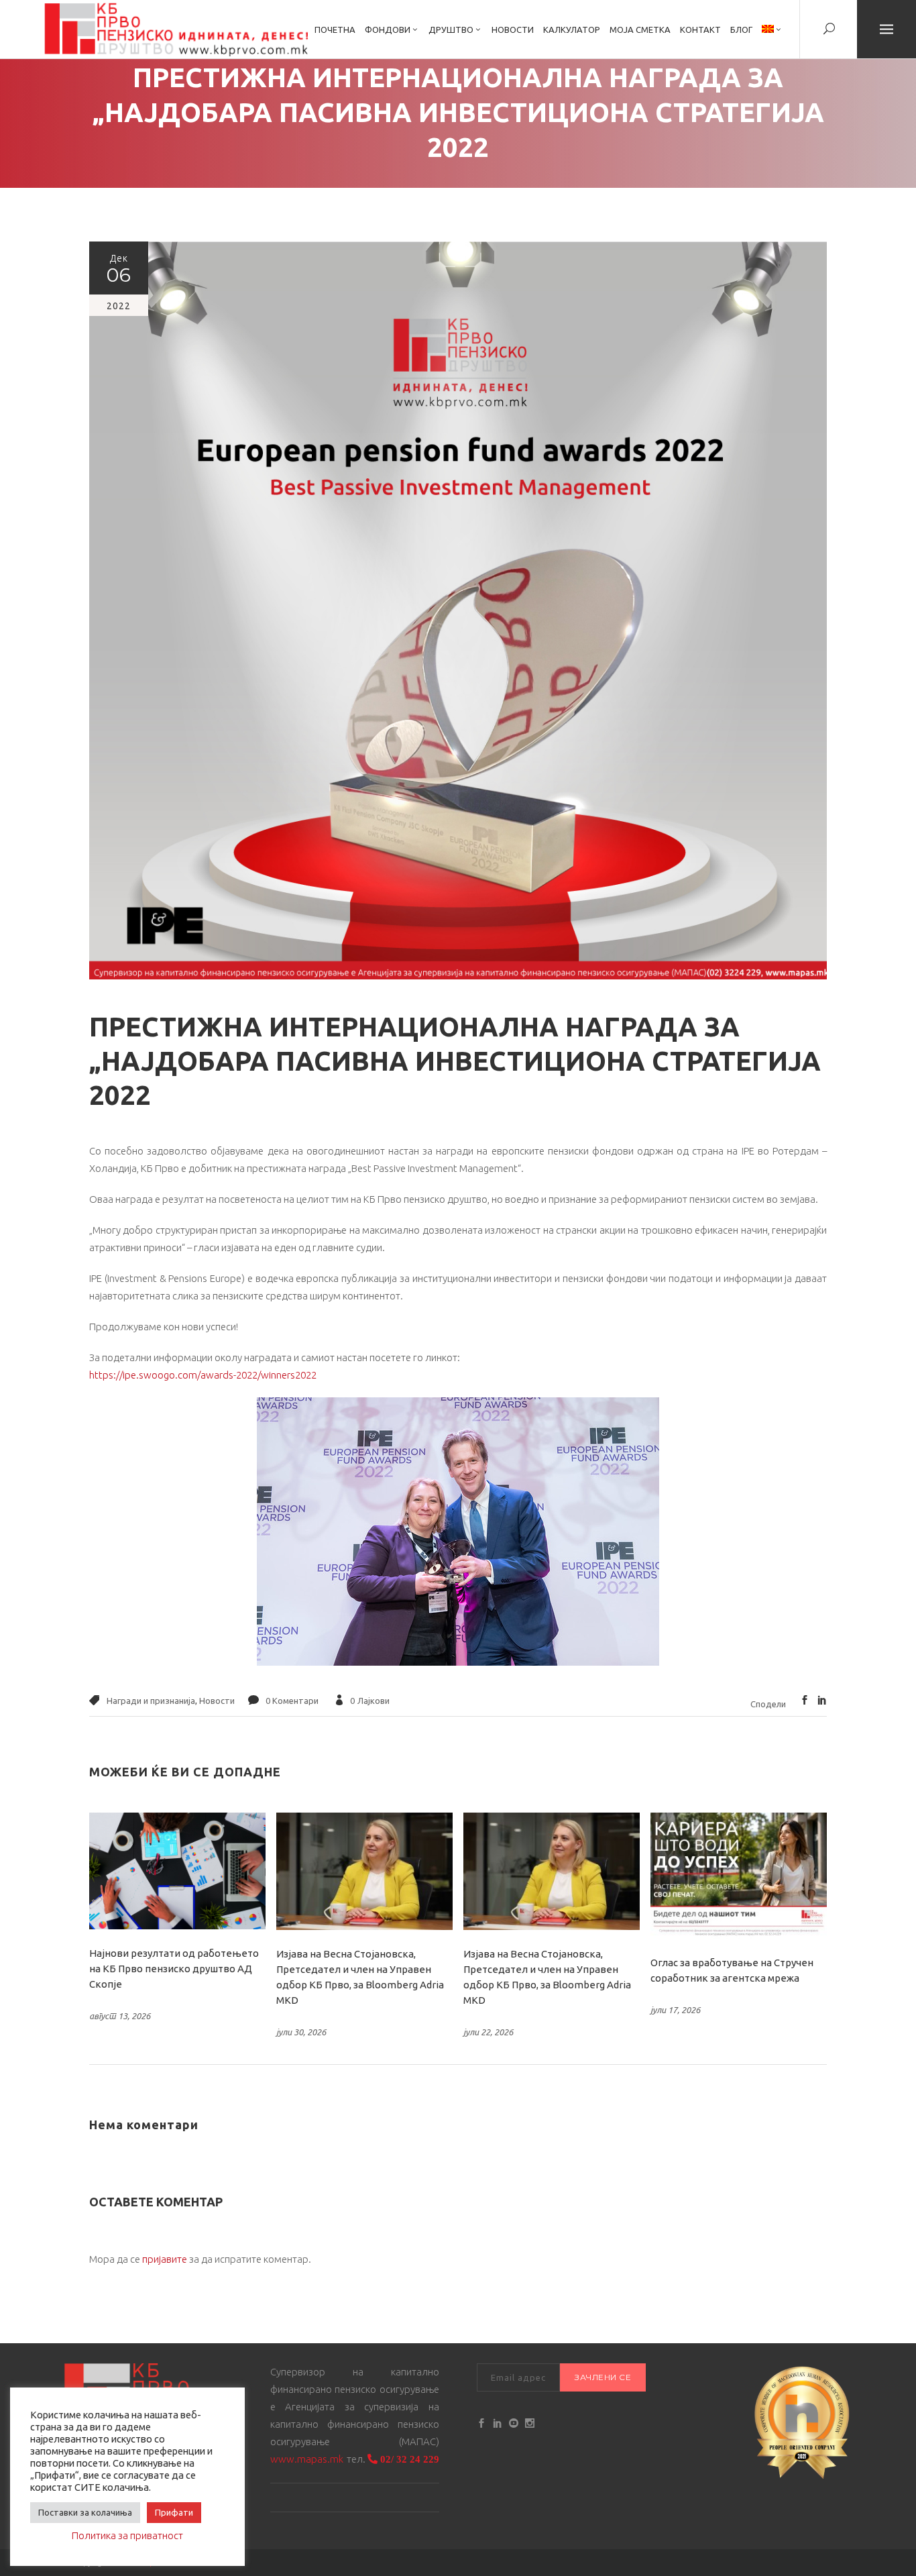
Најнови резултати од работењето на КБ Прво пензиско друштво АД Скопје (174, 1969)
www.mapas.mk (307, 2459)
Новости (217, 1701)
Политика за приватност (127, 2535)
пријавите (165, 2259)
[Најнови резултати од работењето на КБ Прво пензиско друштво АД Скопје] (177, 1871)
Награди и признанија (151, 1701)
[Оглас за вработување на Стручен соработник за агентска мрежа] (739, 1876)
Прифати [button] (174, 2512)
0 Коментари (292, 1701)
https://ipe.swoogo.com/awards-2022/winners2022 (203, 1375)
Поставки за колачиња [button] (85, 2512)
